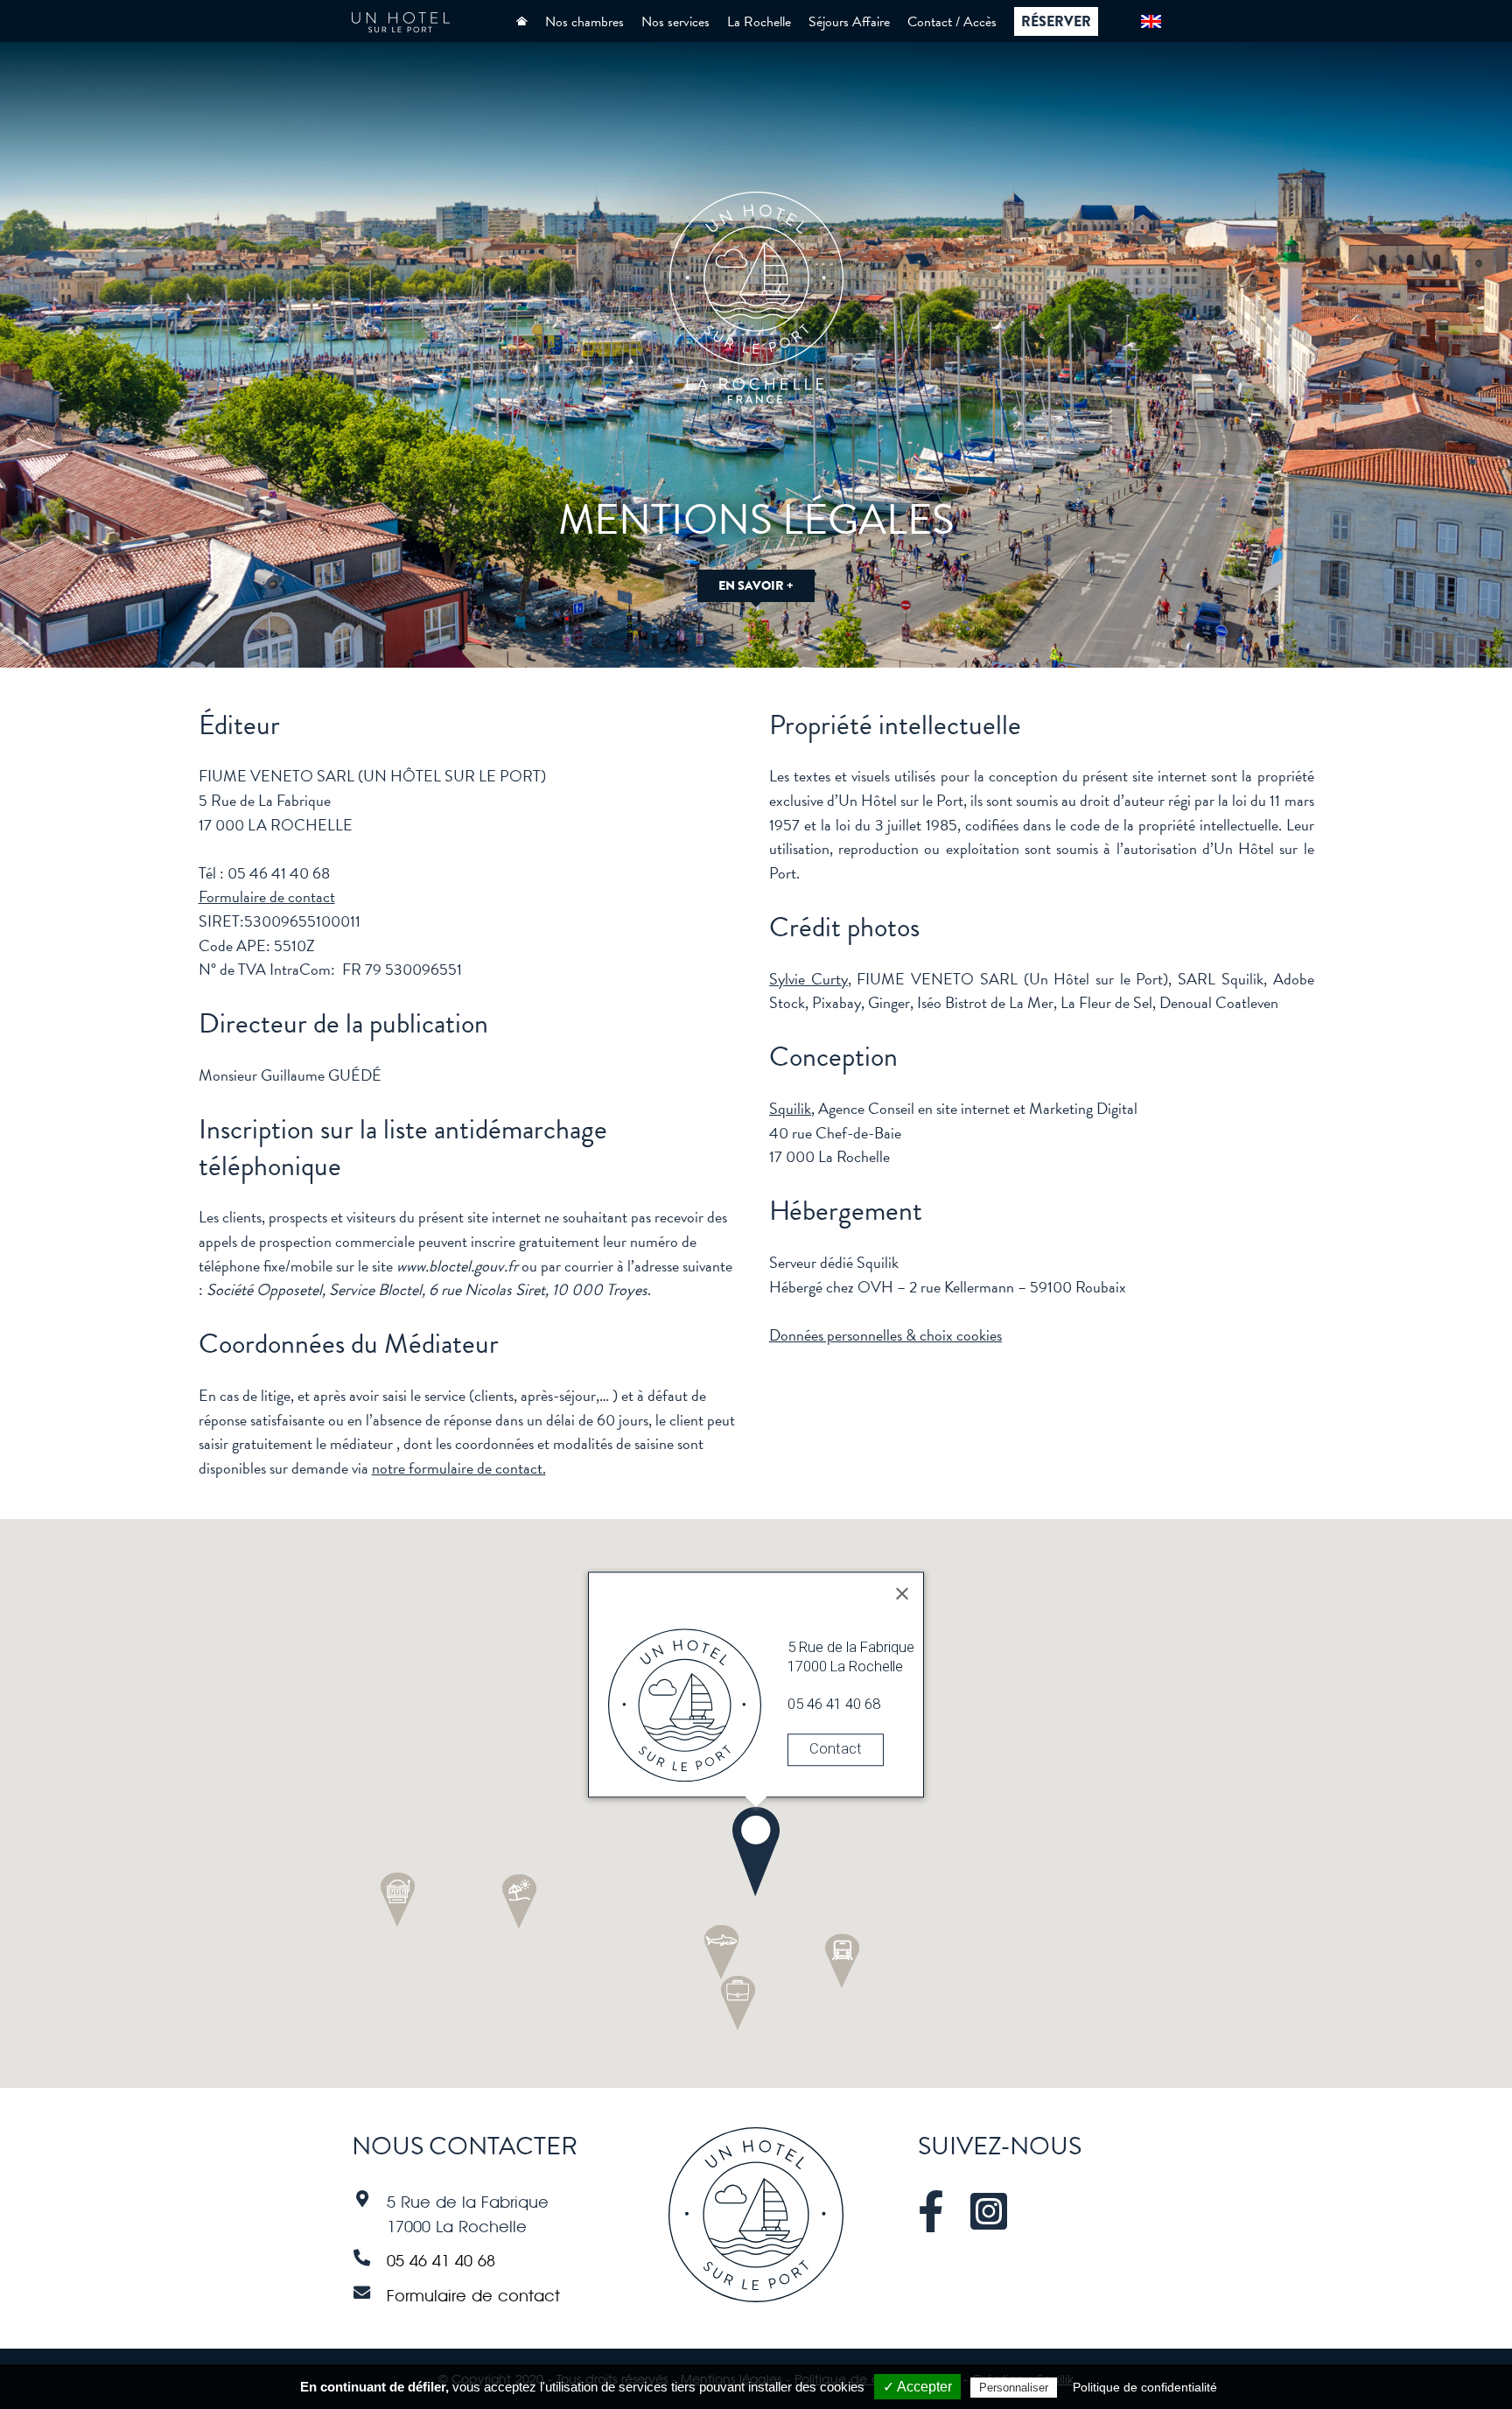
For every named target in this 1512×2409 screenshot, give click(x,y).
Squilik (790, 1108)
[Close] (902, 1594)
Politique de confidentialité (1145, 2387)
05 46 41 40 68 (441, 2260)
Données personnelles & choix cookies (885, 1335)
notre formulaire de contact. (459, 1468)
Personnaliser (1014, 2388)
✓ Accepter (917, 2387)
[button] (756, 1852)
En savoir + (756, 586)
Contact (836, 1749)
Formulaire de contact (267, 896)
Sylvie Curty (808, 979)
